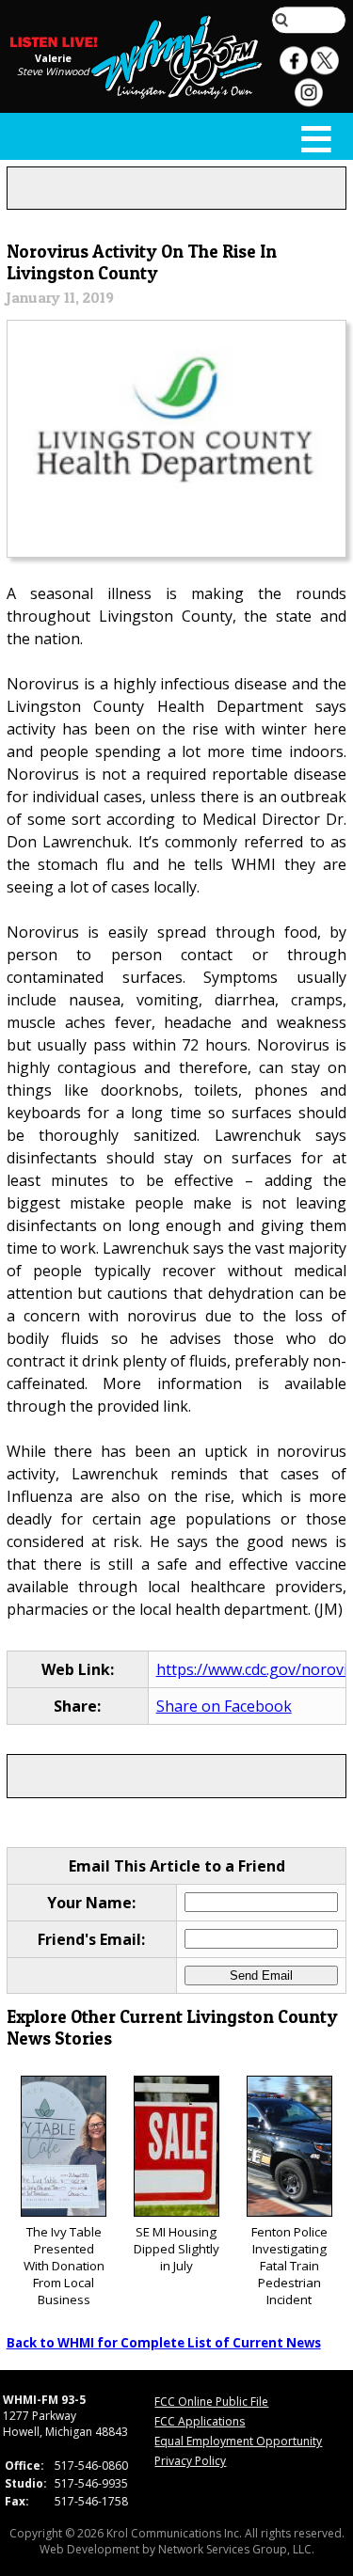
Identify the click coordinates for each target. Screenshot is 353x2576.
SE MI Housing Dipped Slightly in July (176, 2249)
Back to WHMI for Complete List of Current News (164, 2343)
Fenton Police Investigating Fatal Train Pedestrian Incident (289, 2266)
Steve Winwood (53, 71)
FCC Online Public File (211, 2402)
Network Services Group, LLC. (236, 2549)
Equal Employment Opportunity (238, 2441)
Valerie (53, 58)
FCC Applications (200, 2421)
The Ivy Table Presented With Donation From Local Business (64, 2266)
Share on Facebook (224, 1706)
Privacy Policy (190, 2461)
